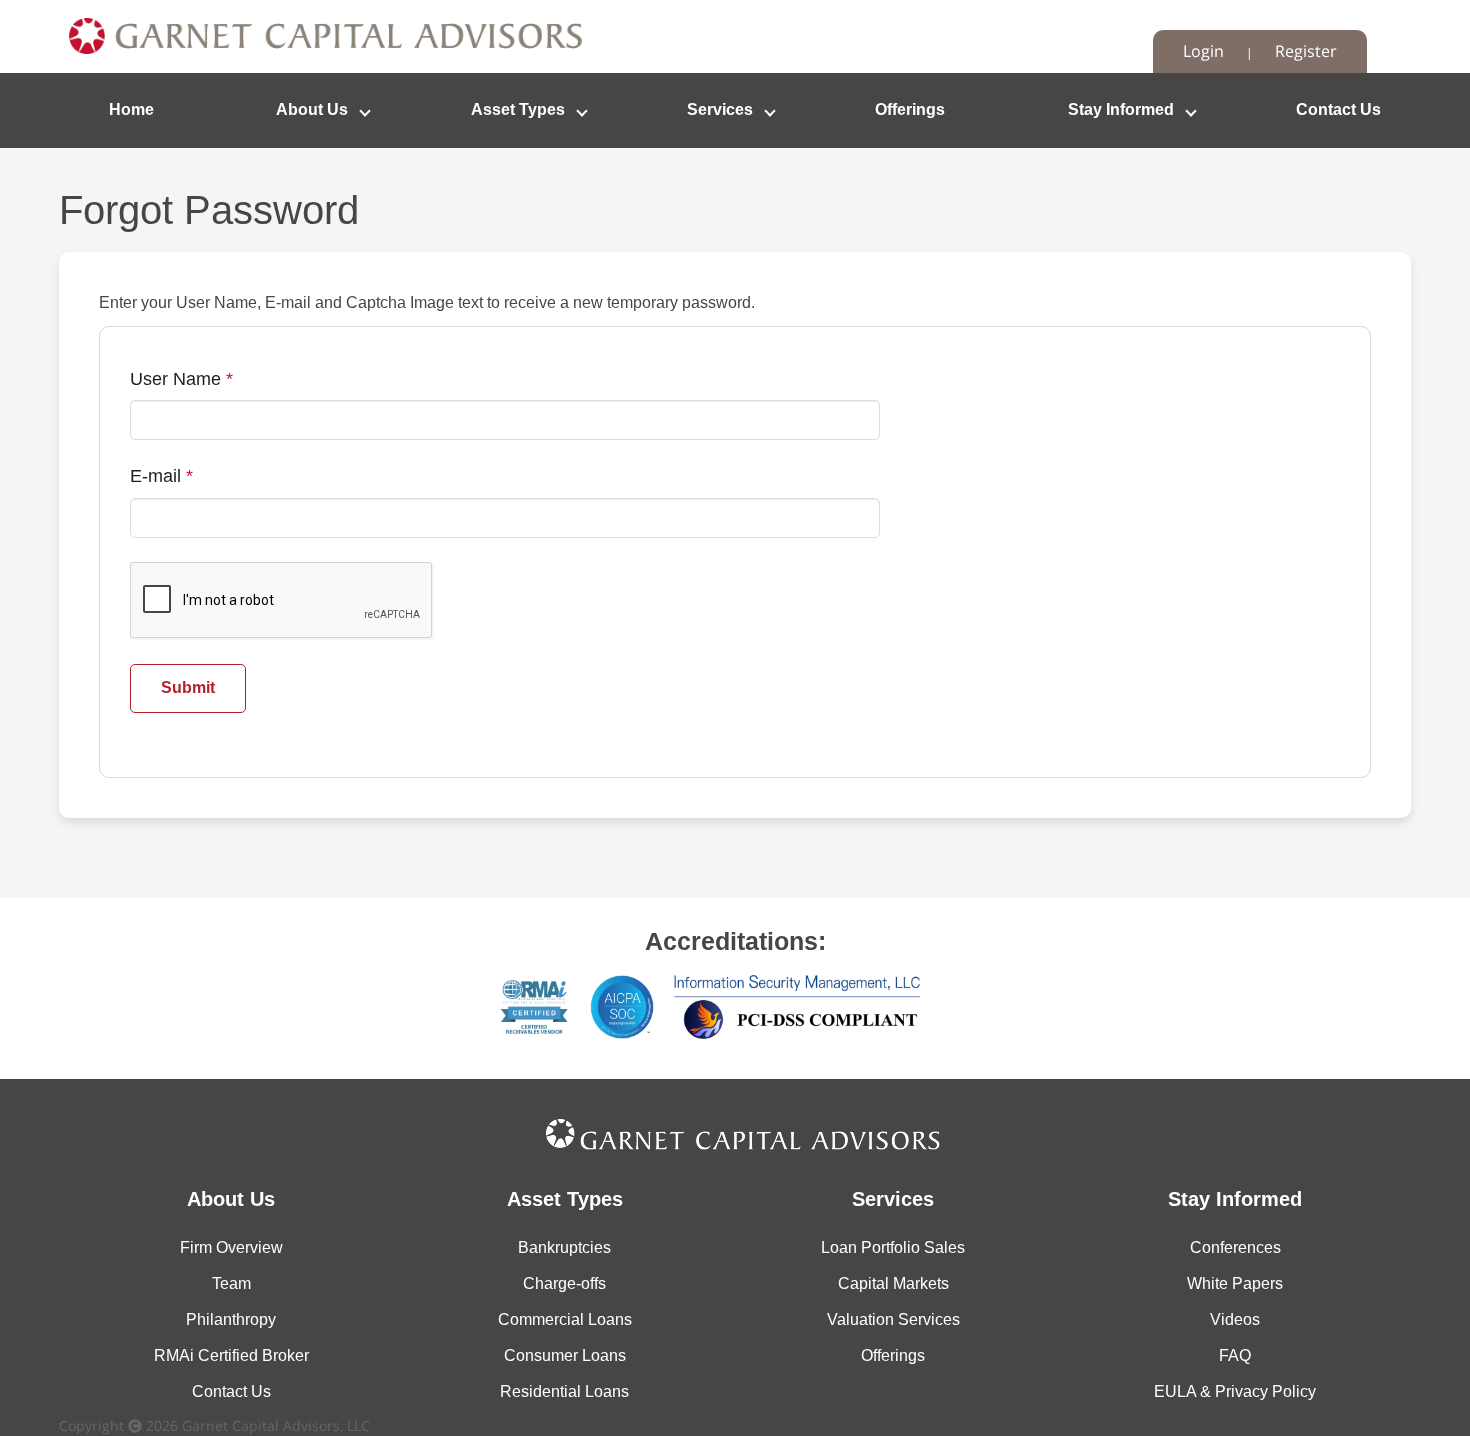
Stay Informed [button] (1121, 109)
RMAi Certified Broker (231, 1355)
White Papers (1235, 1283)
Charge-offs (564, 1283)
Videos (1235, 1319)
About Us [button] (312, 109)
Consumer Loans (565, 1355)
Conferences (1235, 1247)
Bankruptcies (564, 1247)
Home (131, 109)
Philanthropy (231, 1319)
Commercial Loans (565, 1319)
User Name (181, 379)
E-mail (161, 476)
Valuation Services (893, 1319)
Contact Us (1338, 109)
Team (231, 1283)
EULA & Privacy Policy (1235, 1391)
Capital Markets (893, 1283)
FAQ (1235, 1355)
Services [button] (720, 109)
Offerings (910, 109)
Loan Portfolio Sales (893, 1247)
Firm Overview (231, 1247)
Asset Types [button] (518, 109)
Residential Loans (564, 1391)
